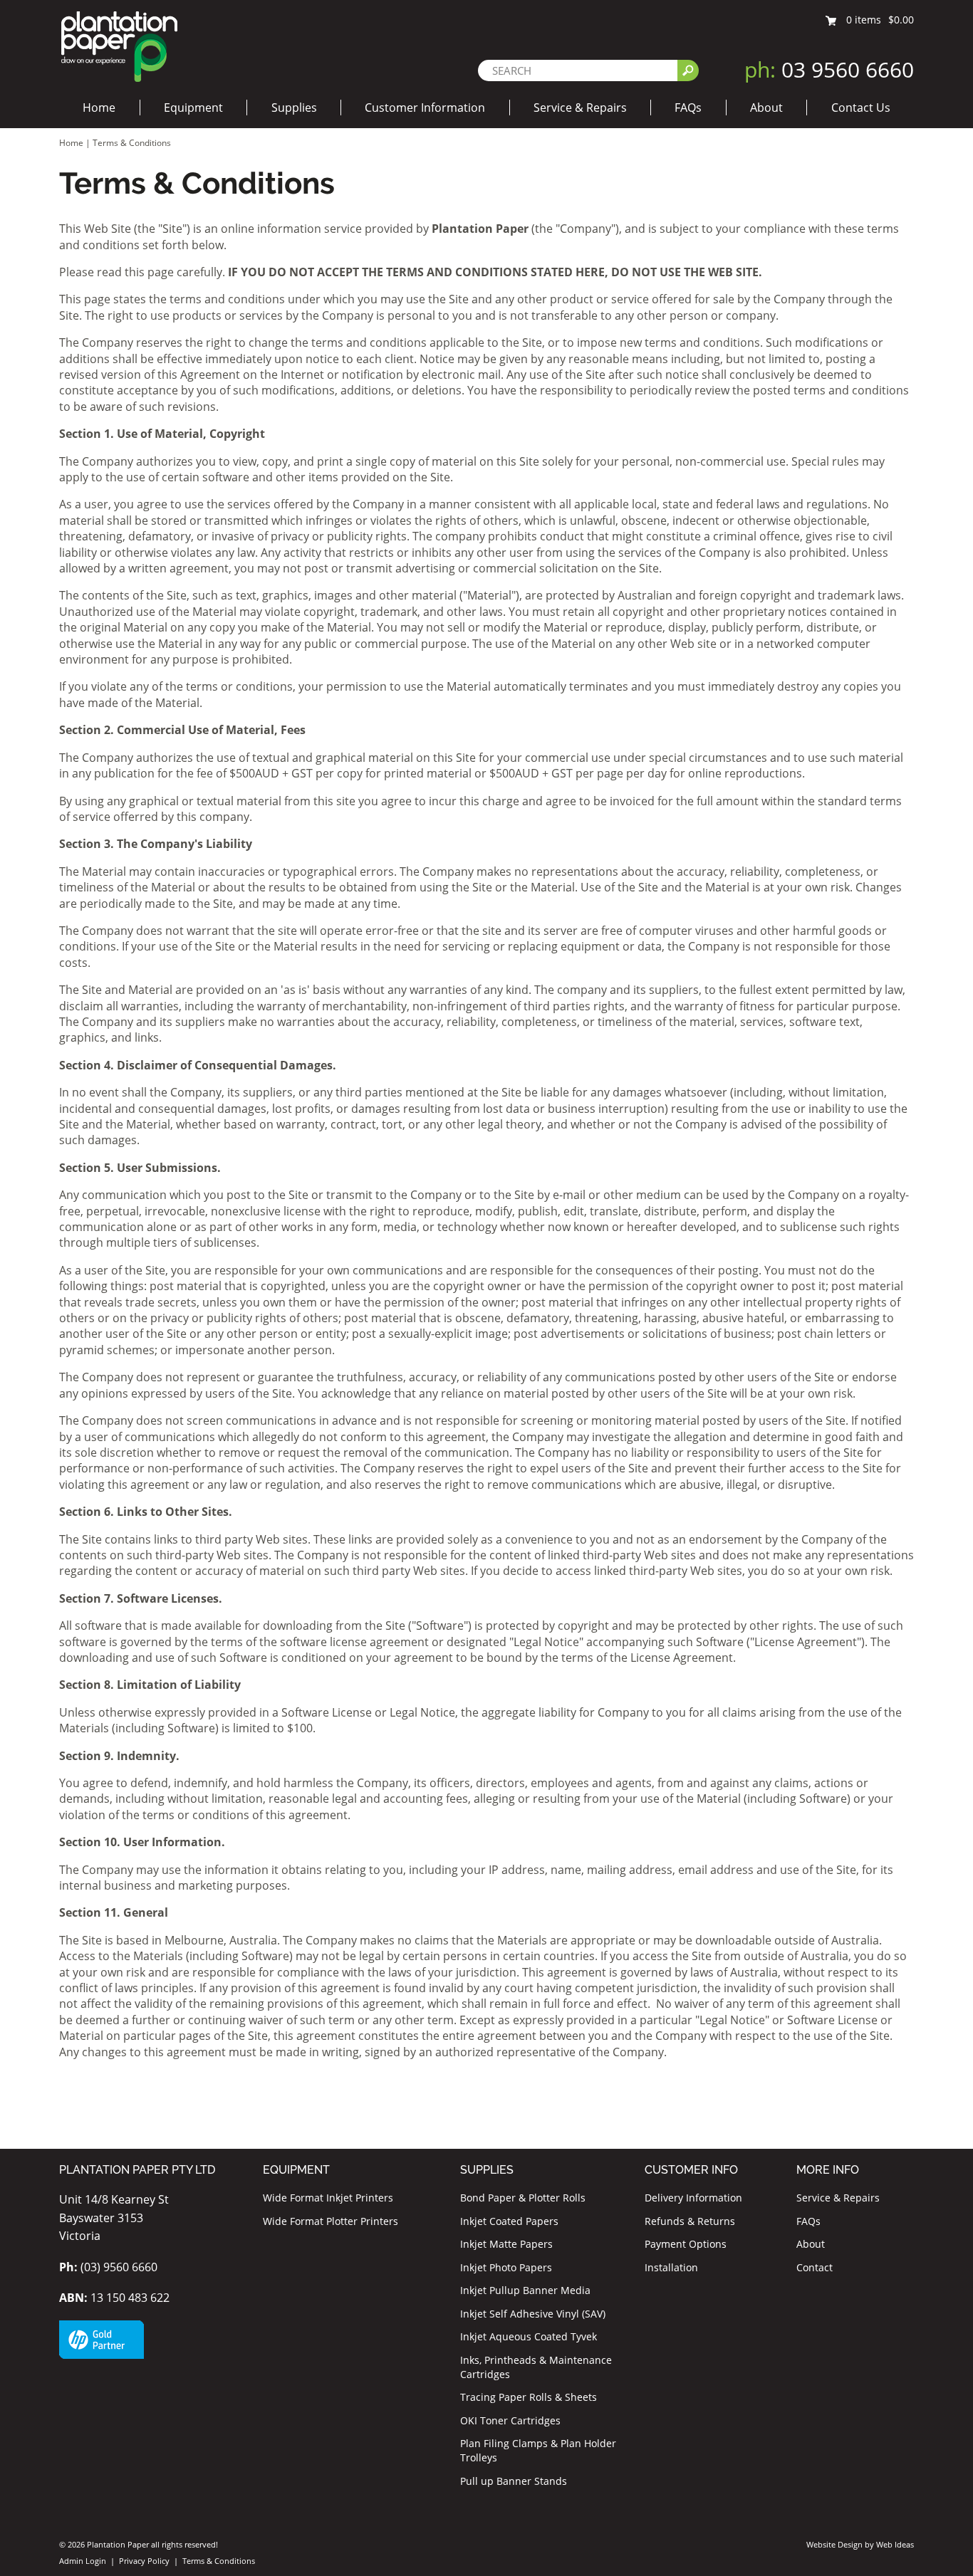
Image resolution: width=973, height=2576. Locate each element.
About (766, 108)
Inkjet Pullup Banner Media (525, 2290)
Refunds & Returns (690, 2221)
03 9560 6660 (829, 69)
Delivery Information (693, 2198)
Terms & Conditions (132, 143)
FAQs (688, 108)
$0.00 (901, 20)
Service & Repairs (580, 108)
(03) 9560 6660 (108, 2267)
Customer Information (425, 108)
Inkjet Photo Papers (506, 2267)
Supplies (294, 108)
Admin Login (83, 2561)
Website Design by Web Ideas (860, 2544)
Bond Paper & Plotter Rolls (523, 2198)
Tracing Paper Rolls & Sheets (529, 2397)
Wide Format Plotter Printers (331, 2221)
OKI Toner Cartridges (510, 2420)
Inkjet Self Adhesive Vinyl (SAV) (533, 2314)
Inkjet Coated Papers (509, 2221)
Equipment (193, 108)
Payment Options (686, 2244)
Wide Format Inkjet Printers (328, 2198)
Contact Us (861, 108)
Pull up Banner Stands (514, 2481)
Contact (815, 2267)
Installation (671, 2267)
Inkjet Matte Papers (506, 2244)
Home (99, 108)
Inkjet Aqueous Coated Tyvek (529, 2336)
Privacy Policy (144, 2561)
